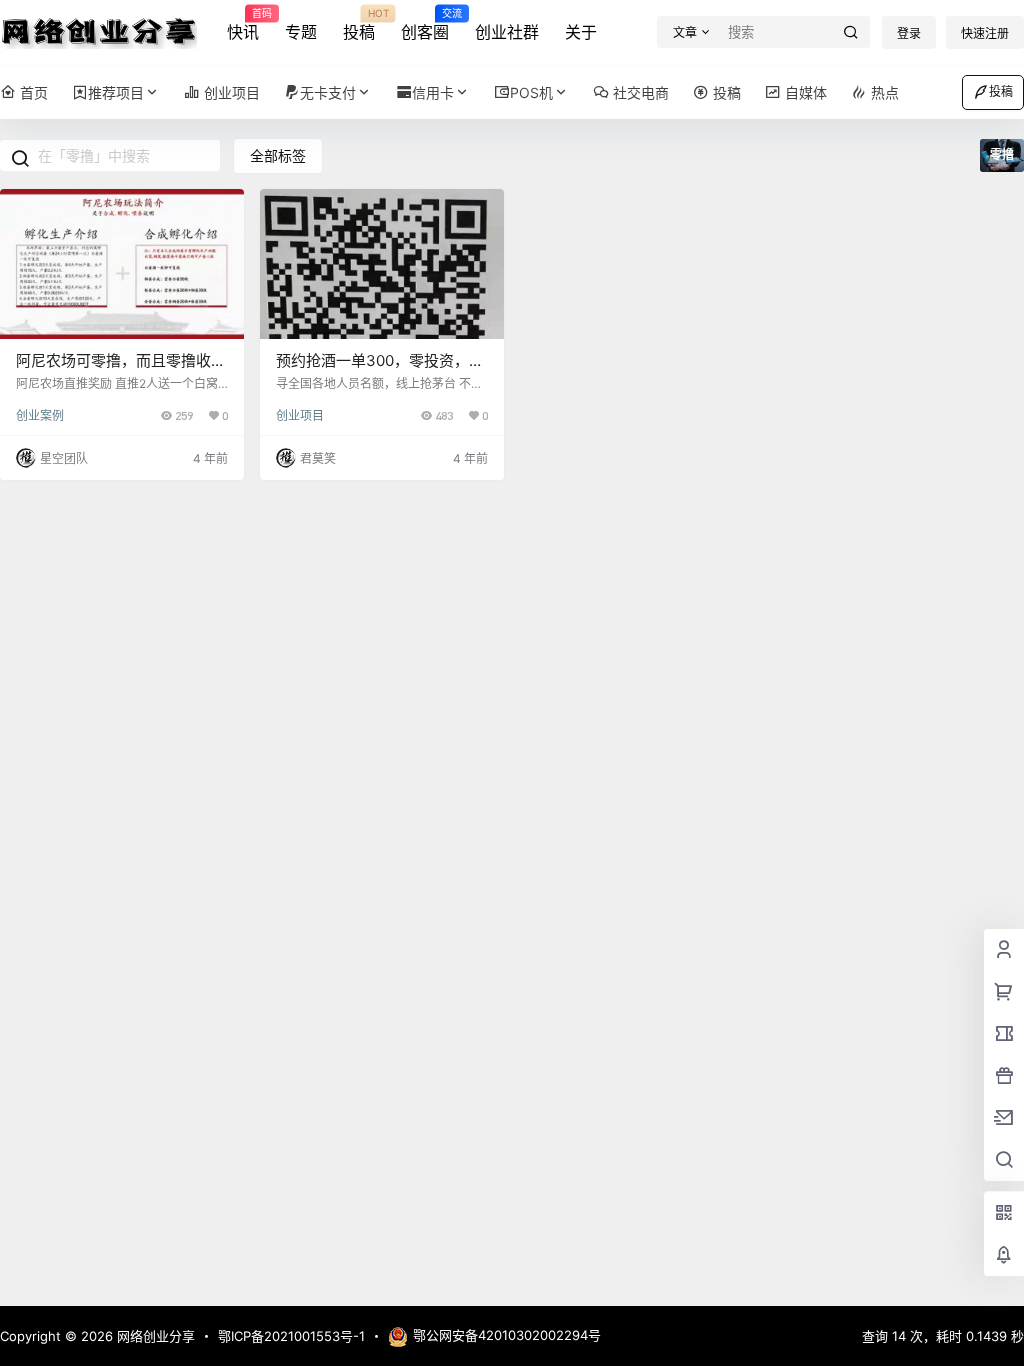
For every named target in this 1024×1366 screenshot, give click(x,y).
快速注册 (985, 33)
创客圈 (425, 25)
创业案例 (40, 415)
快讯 (243, 25)
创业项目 (300, 415)
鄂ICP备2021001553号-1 (291, 1336)
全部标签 (278, 155)
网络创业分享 (154, 1336)
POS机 (531, 92)
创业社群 (507, 32)
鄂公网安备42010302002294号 (507, 1335)
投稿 (359, 25)
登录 (909, 33)
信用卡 (433, 92)
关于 (581, 32)
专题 (301, 32)
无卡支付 (328, 92)
